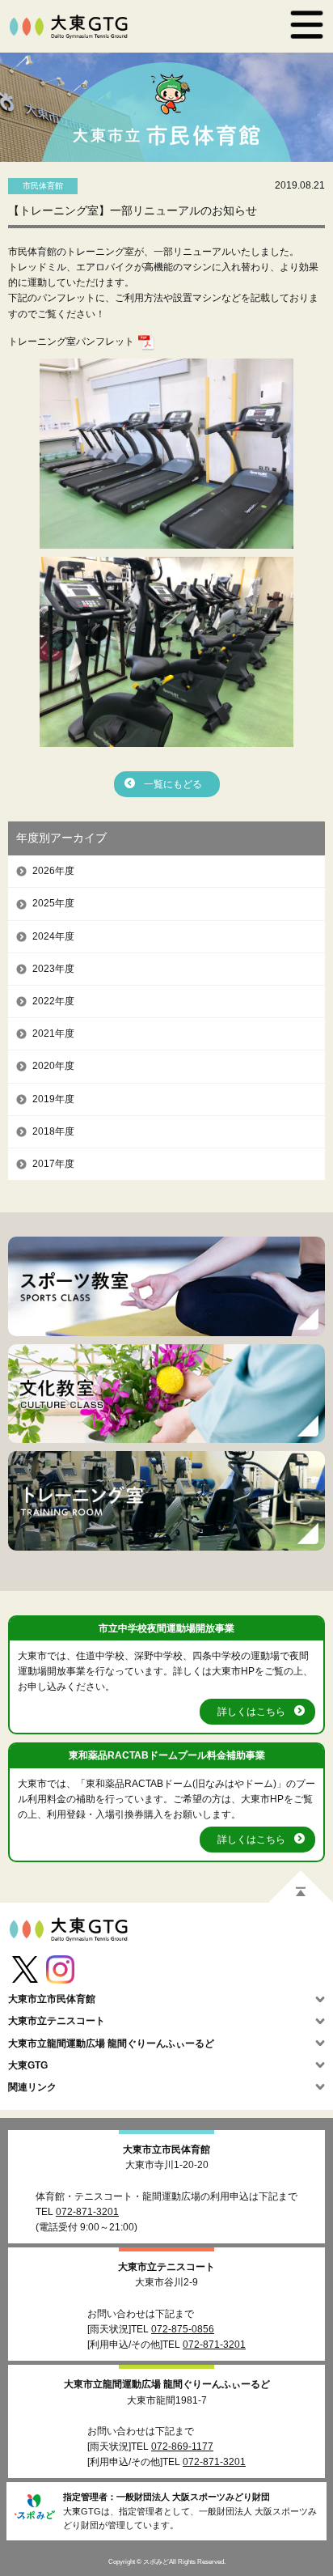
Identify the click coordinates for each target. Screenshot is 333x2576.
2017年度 (53, 1164)
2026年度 (53, 871)
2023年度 (53, 969)
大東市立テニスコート (166, 2267)
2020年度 (53, 1066)
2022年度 (53, 1001)
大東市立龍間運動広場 (167, 2384)
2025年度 (53, 903)
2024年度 (53, 936)
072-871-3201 (87, 2212)
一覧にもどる (173, 784)
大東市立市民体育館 (166, 2149)
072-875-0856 (183, 2329)
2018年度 (53, 1131)
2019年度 (53, 1099)
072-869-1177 (182, 2447)
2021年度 (53, 1033)
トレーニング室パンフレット (71, 342)
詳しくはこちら (251, 1712)
